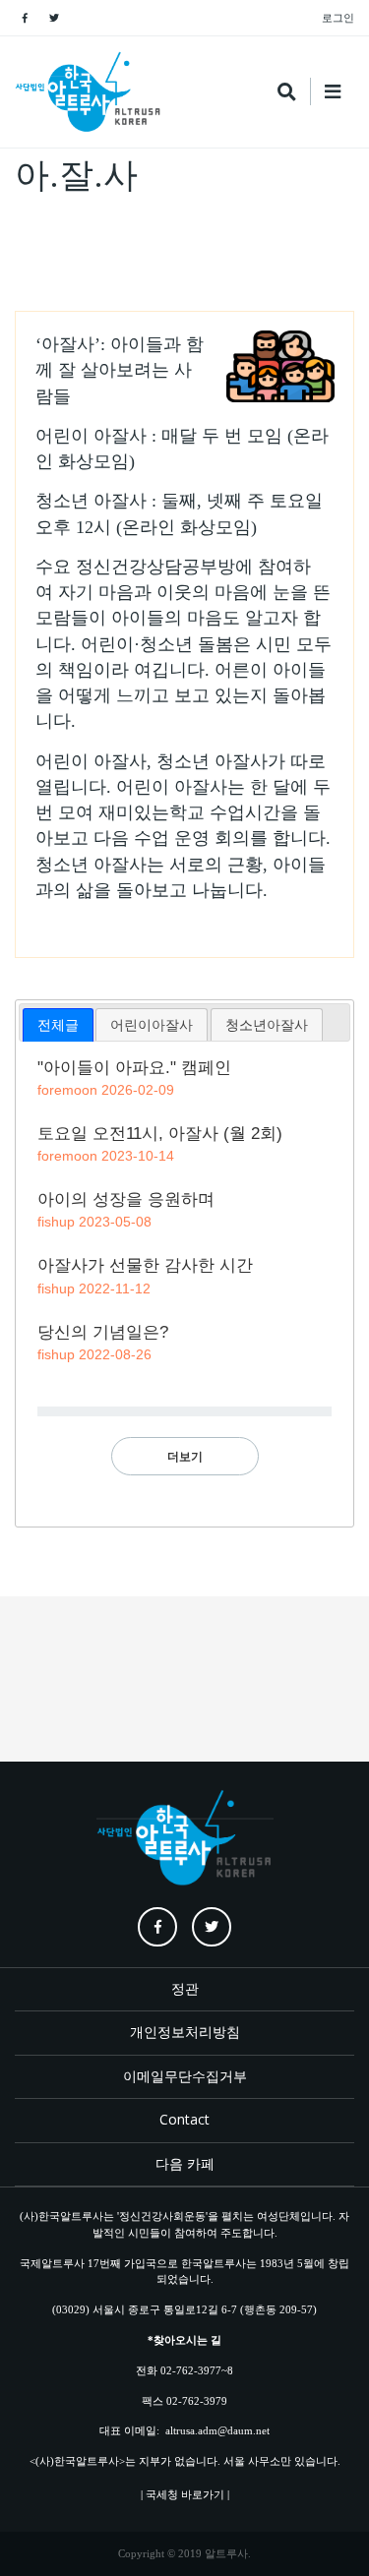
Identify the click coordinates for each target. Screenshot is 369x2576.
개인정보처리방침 (185, 2032)
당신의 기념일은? (103, 1332)
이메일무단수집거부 (185, 2076)
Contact (184, 2119)
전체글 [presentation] (58, 1025)
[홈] (89, 92)
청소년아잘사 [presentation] (267, 1025)
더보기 (185, 1456)
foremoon (67, 1090)
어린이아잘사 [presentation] (152, 1025)
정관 (185, 1988)
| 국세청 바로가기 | (185, 2494)
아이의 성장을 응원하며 (126, 1199)
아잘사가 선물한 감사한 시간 (145, 1265)
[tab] (58, 1025)
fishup (56, 1222)
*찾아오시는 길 (184, 2340)
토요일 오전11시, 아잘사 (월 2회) (160, 1134)
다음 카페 (185, 2163)
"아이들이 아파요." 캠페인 (134, 1068)
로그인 (338, 17)
